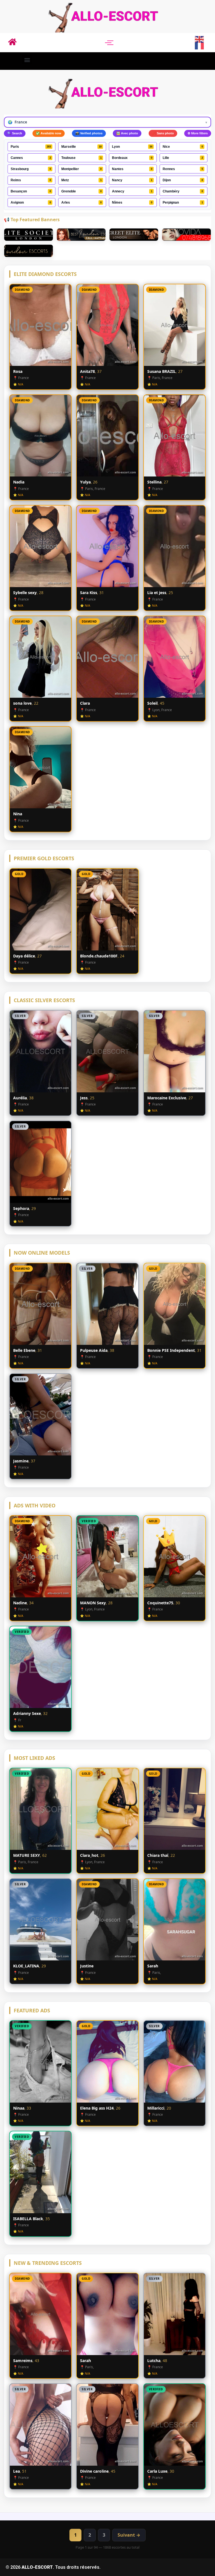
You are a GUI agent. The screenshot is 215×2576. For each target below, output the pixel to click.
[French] (200, 46)
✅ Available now (49, 133)
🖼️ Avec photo (127, 133)
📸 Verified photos (89, 133)
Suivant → (129, 2535)
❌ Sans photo (163, 133)
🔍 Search (15, 133)
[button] (27, 60)
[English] (200, 39)
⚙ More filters (198, 133)
